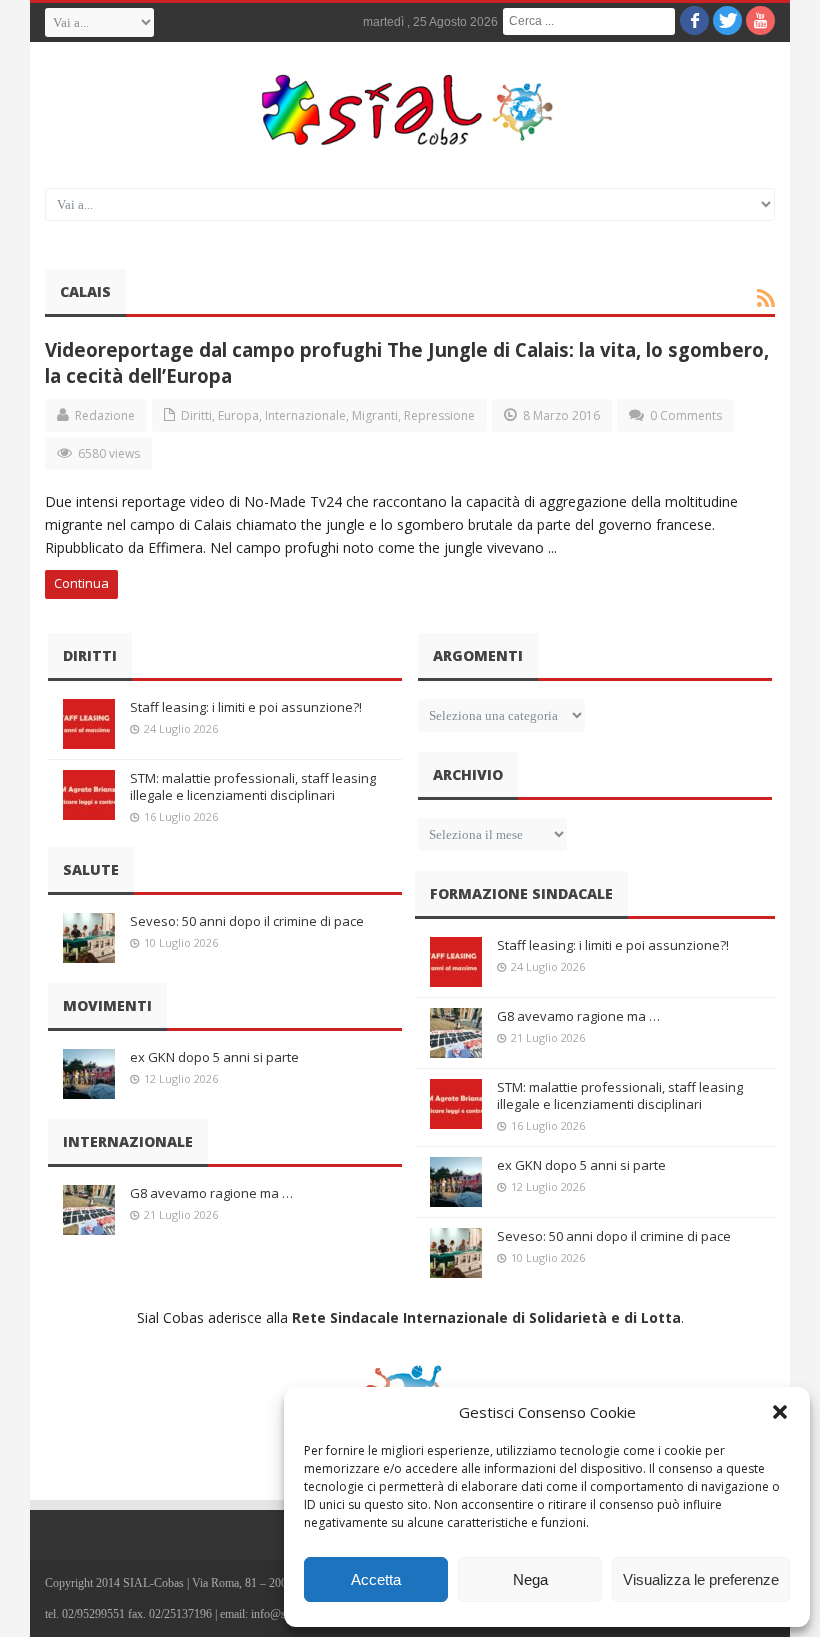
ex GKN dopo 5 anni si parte (214, 1057)
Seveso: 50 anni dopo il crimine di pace (247, 921)
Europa (238, 415)
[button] (780, 1412)
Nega (530, 1579)
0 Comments (686, 415)
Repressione (439, 415)
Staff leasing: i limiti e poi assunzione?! (246, 707)
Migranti (375, 415)
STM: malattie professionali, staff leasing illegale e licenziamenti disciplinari (253, 786)
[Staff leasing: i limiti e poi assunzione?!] (89, 724)
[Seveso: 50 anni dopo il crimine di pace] (89, 938)
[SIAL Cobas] (410, 110)
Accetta (376, 1579)
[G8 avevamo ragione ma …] (89, 1210)
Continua (81, 583)
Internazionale (305, 415)
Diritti (196, 415)
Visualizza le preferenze (701, 1579)
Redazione (105, 415)
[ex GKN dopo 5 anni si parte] (89, 1074)
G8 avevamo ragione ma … (211, 1193)
